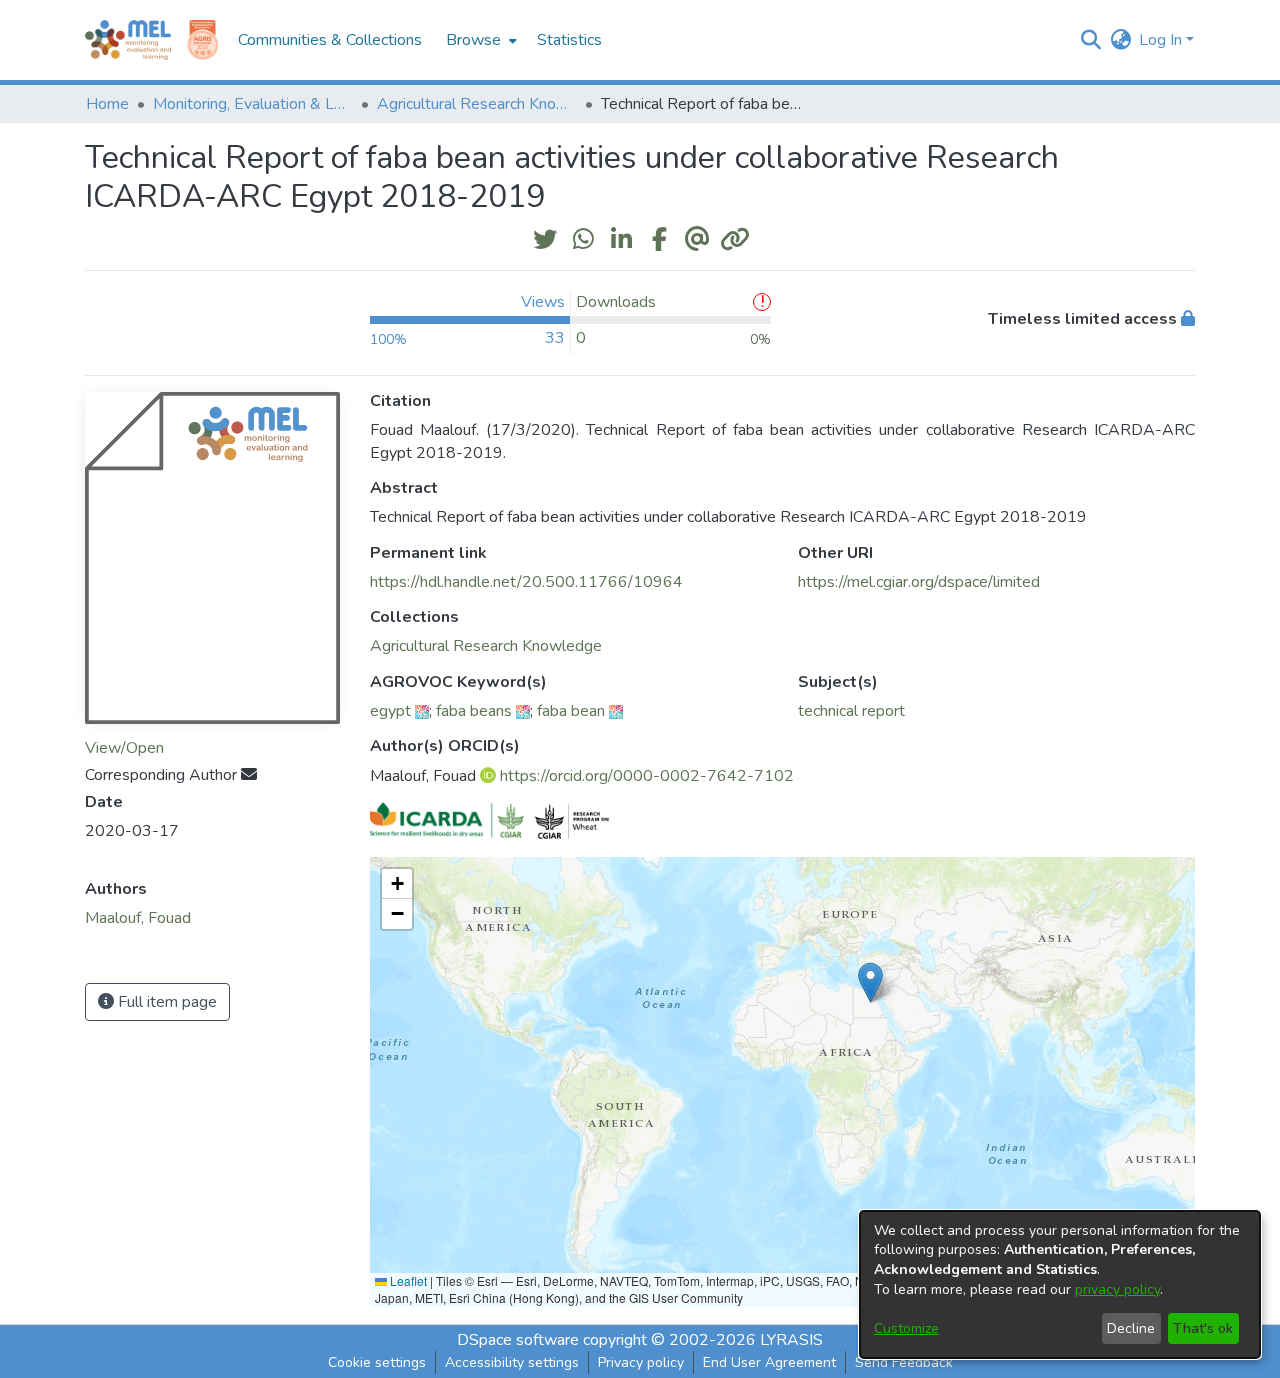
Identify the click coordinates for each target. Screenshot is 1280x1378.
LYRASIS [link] (791, 1340)
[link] (486, 646)
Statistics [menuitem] (569, 40)
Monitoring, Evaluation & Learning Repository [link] (253, 104)
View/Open (124, 748)
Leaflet (407, 1280)
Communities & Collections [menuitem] (330, 40)
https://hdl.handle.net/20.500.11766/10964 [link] (526, 582)
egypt (390, 711)
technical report (851, 711)
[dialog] (1060, 1284)
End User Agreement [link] (769, 1362)
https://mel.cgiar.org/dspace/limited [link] (919, 582)
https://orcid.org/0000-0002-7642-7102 (647, 776)
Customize (906, 1328)
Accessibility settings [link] (512, 1362)
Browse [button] (473, 40)
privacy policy (1117, 1289)
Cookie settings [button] (377, 1362)
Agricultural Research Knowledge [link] (477, 104)
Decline (1131, 1328)
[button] (1090, 40)
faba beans (474, 711)
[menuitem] (479, 40)
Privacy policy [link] (641, 1362)
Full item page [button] (165, 1002)
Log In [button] (1162, 40)
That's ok (1203, 1328)
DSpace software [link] (518, 1340)
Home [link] (107, 104)
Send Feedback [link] (904, 1362)
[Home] (128, 40)
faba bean (571, 711)
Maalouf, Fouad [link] (138, 918)
